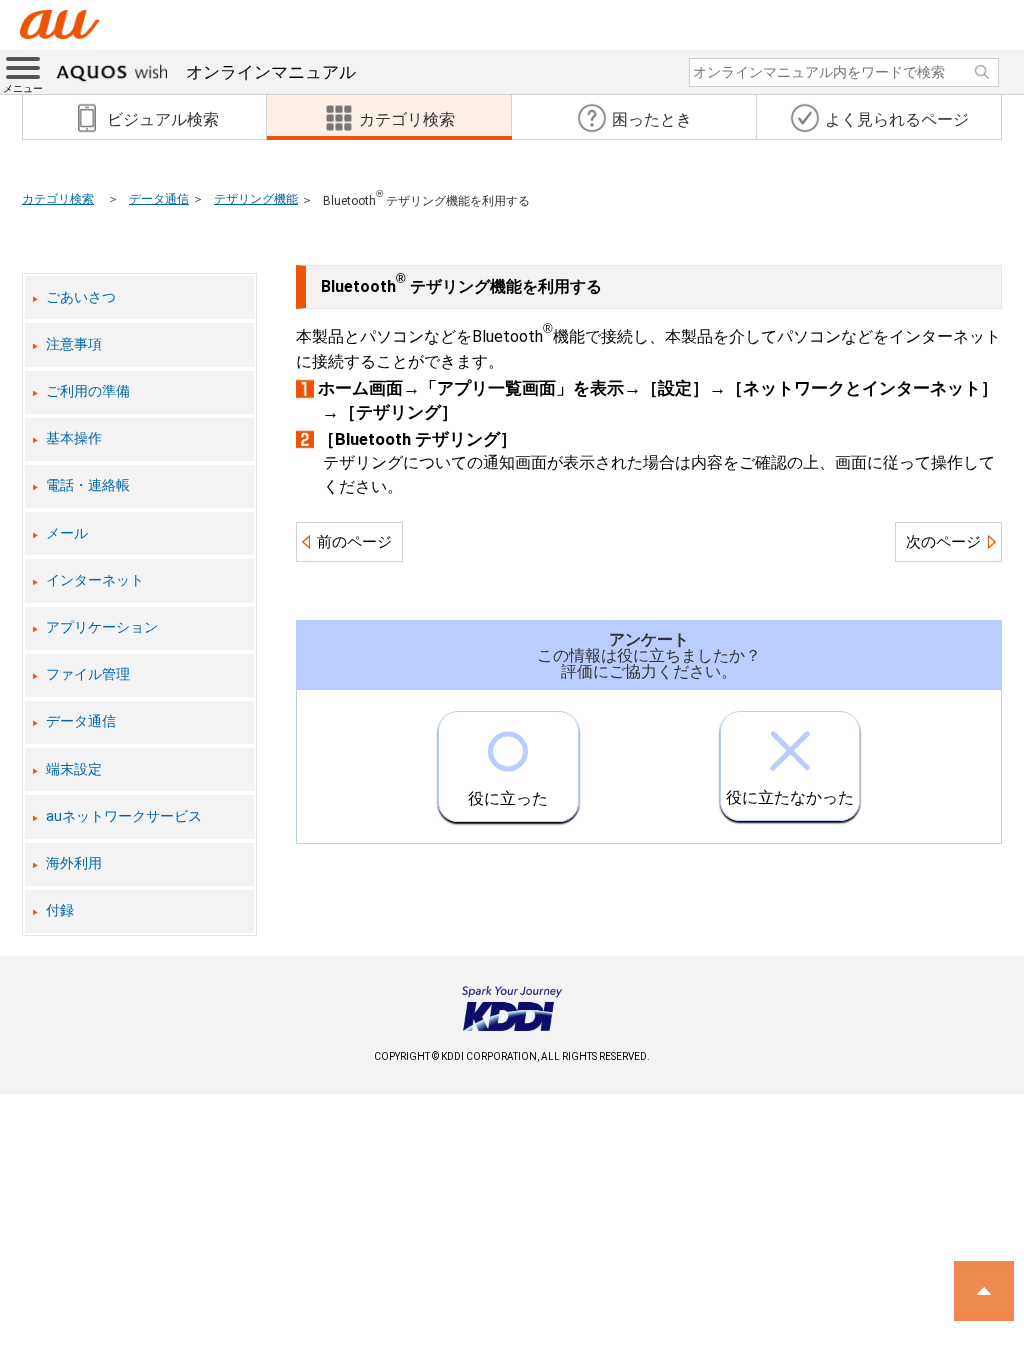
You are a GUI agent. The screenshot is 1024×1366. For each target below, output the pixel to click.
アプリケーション (102, 627)
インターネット (95, 580)
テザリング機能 (256, 199)
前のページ (354, 542)
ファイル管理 (88, 674)
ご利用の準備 (88, 391)
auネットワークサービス (124, 816)
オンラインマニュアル (271, 72)
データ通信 (159, 199)
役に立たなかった (790, 797)
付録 (60, 910)
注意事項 (74, 344)
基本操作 (74, 438)
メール (67, 533)
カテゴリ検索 (58, 199)
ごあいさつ (81, 297)
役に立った (508, 798)
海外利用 (74, 863)
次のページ (943, 542)
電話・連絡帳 (88, 485)
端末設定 (74, 769)
